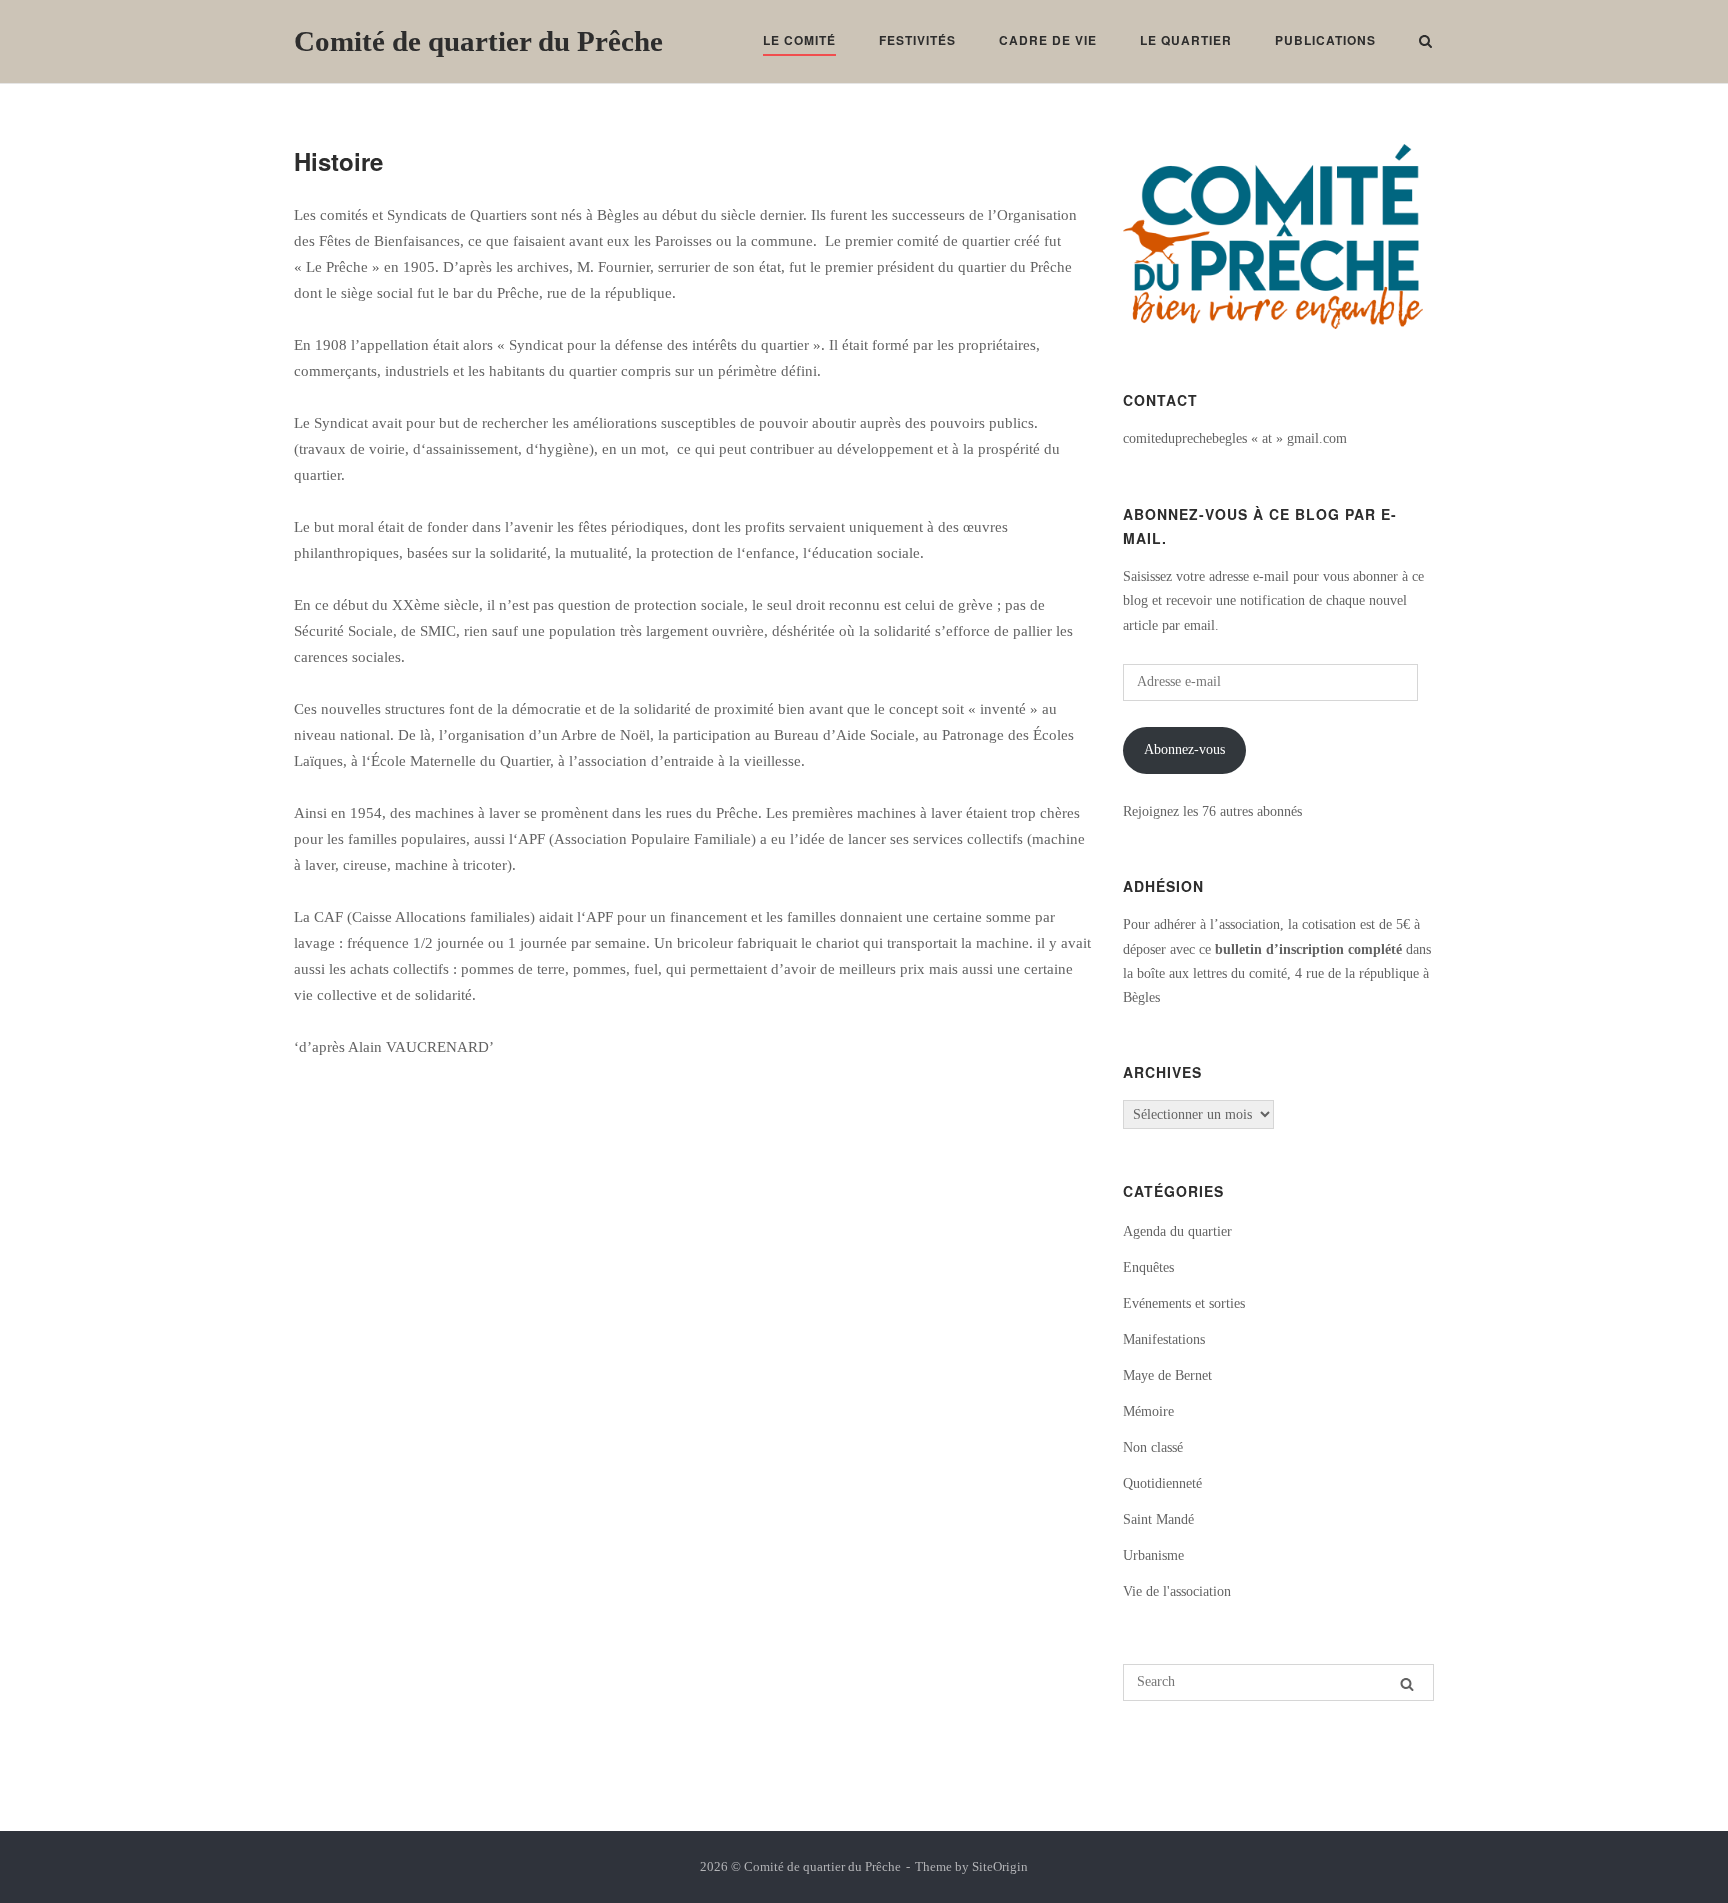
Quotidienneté (1162, 1483)
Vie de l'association (1177, 1591)
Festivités (917, 40)
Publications (1325, 40)
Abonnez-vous (1184, 749)
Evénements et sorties (1184, 1303)
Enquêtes (1148, 1267)
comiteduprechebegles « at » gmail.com (1235, 438)
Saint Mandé (1158, 1519)
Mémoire (1148, 1411)
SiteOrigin (1000, 1866)
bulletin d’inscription (1279, 949)
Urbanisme (1153, 1555)
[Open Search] (1425, 43)
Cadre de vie (1048, 40)
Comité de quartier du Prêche (478, 41)
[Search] (1407, 1684)
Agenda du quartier (1177, 1231)
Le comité (799, 40)
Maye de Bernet (1167, 1375)
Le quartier (1186, 40)
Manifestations (1164, 1339)
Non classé (1153, 1447)
